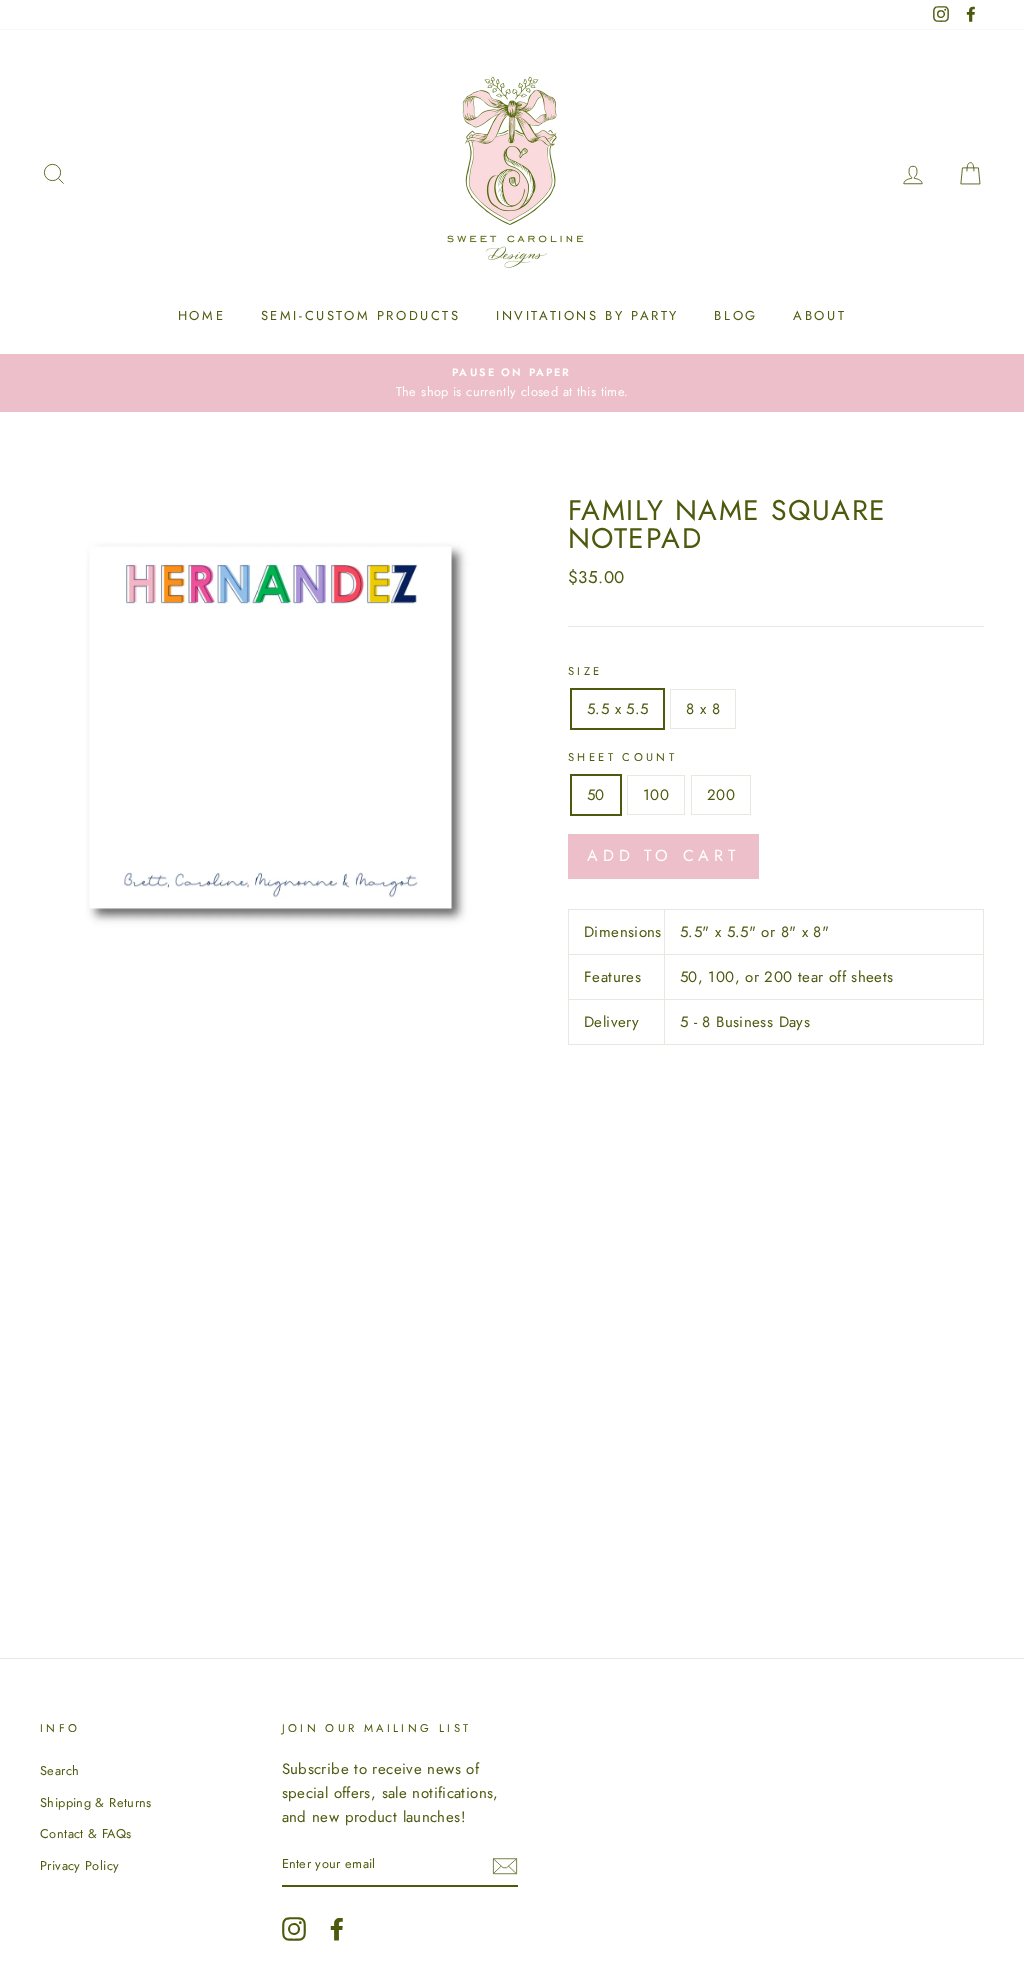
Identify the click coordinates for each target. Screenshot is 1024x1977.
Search (59, 1770)
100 (656, 795)
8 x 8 (703, 709)
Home (201, 315)
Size (585, 671)
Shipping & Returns (96, 1802)
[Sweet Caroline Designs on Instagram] (294, 1929)
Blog (735, 315)
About (819, 315)
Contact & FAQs (85, 1833)
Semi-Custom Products (361, 315)
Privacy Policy (79, 1865)
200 (721, 795)
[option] (512, 383)
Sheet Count (622, 757)
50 (596, 795)
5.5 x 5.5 (617, 709)
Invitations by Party (587, 315)
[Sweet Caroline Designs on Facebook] (337, 1929)
